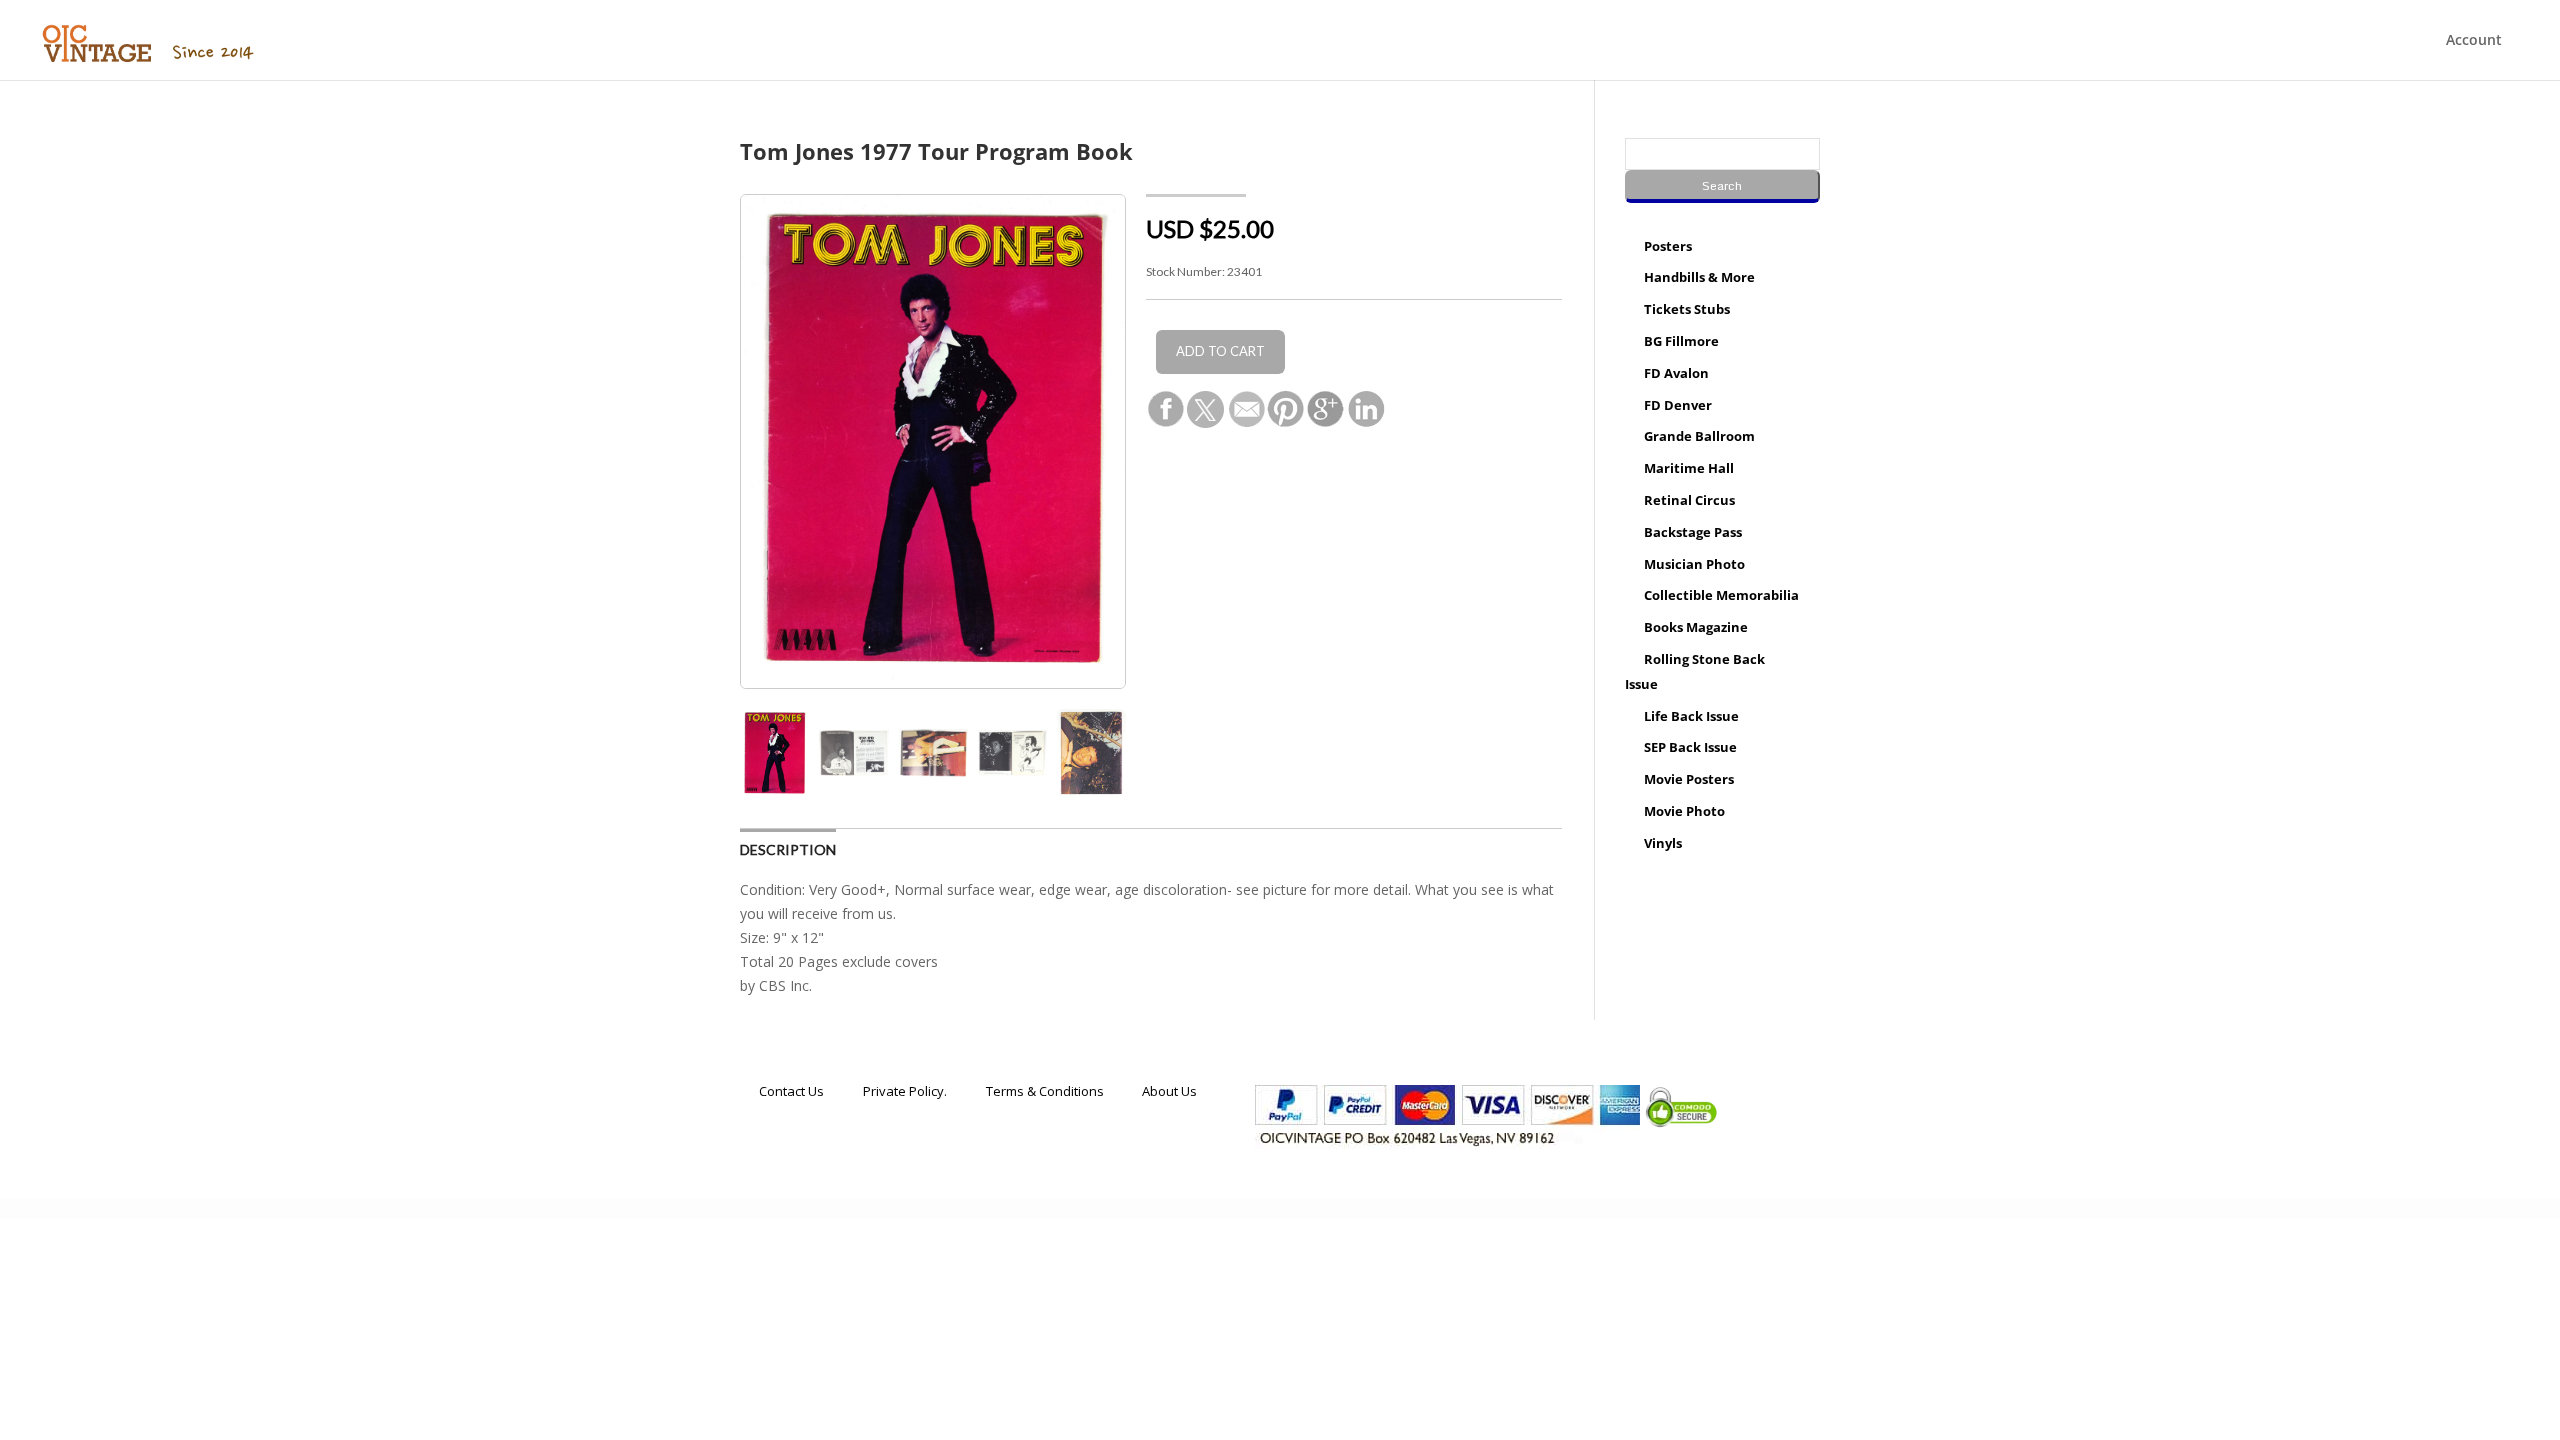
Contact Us (791, 1090)
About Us (1169, 1090)
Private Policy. (905, 1090)
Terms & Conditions (1045, 1090)
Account (2474, 41)
